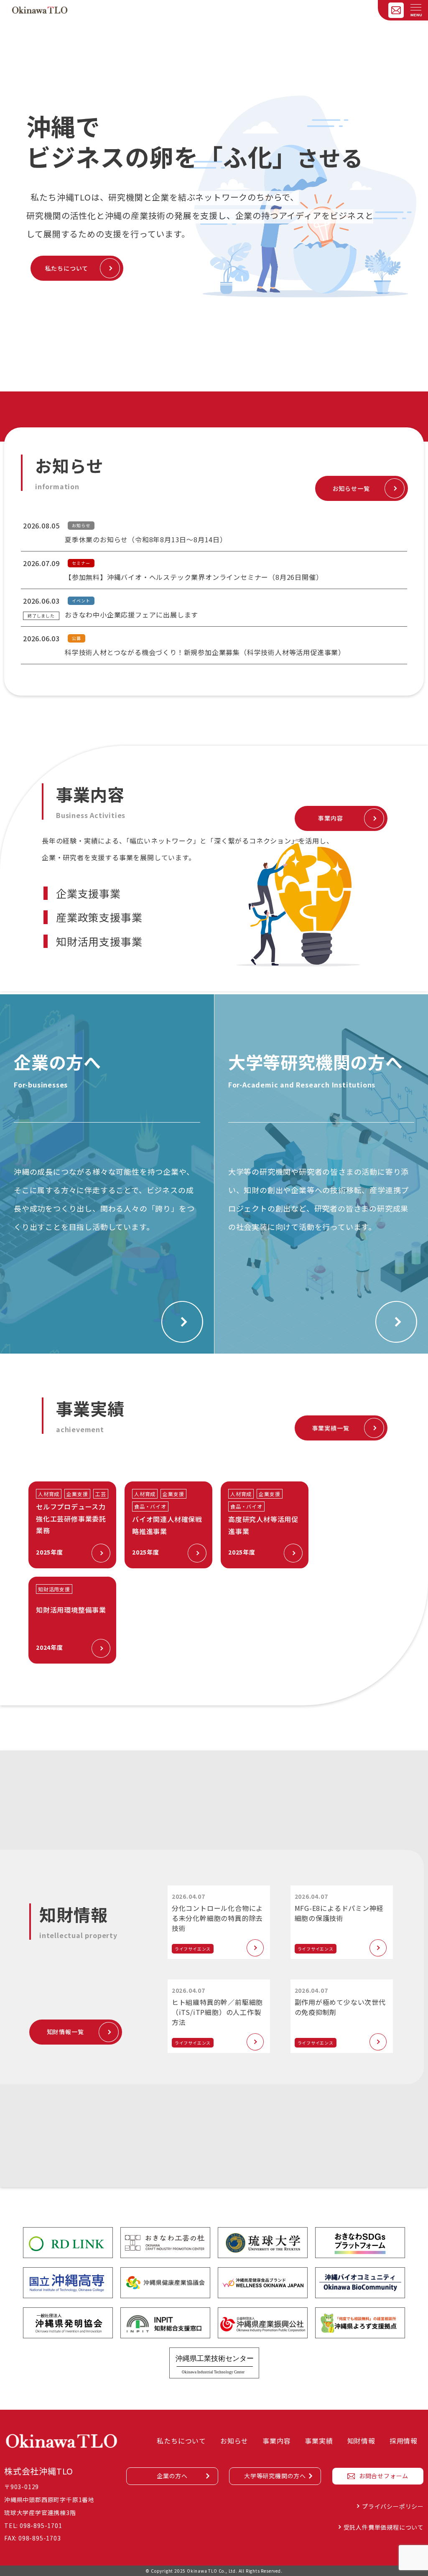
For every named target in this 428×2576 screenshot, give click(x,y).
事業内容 (330, 818)
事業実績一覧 (331, 1428)
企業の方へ (172, 2476)
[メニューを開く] (416, 8)
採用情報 (404, 2441)
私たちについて (67, 268)
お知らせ (234, 2441)
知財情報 (361, 2441)
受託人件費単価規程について (384, 2527)
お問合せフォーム (384, 2476)
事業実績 (319, 2441)
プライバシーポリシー (393, 2506)
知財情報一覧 (65, 2032)
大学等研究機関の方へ (275, 2476)
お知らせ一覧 (351, 488)
